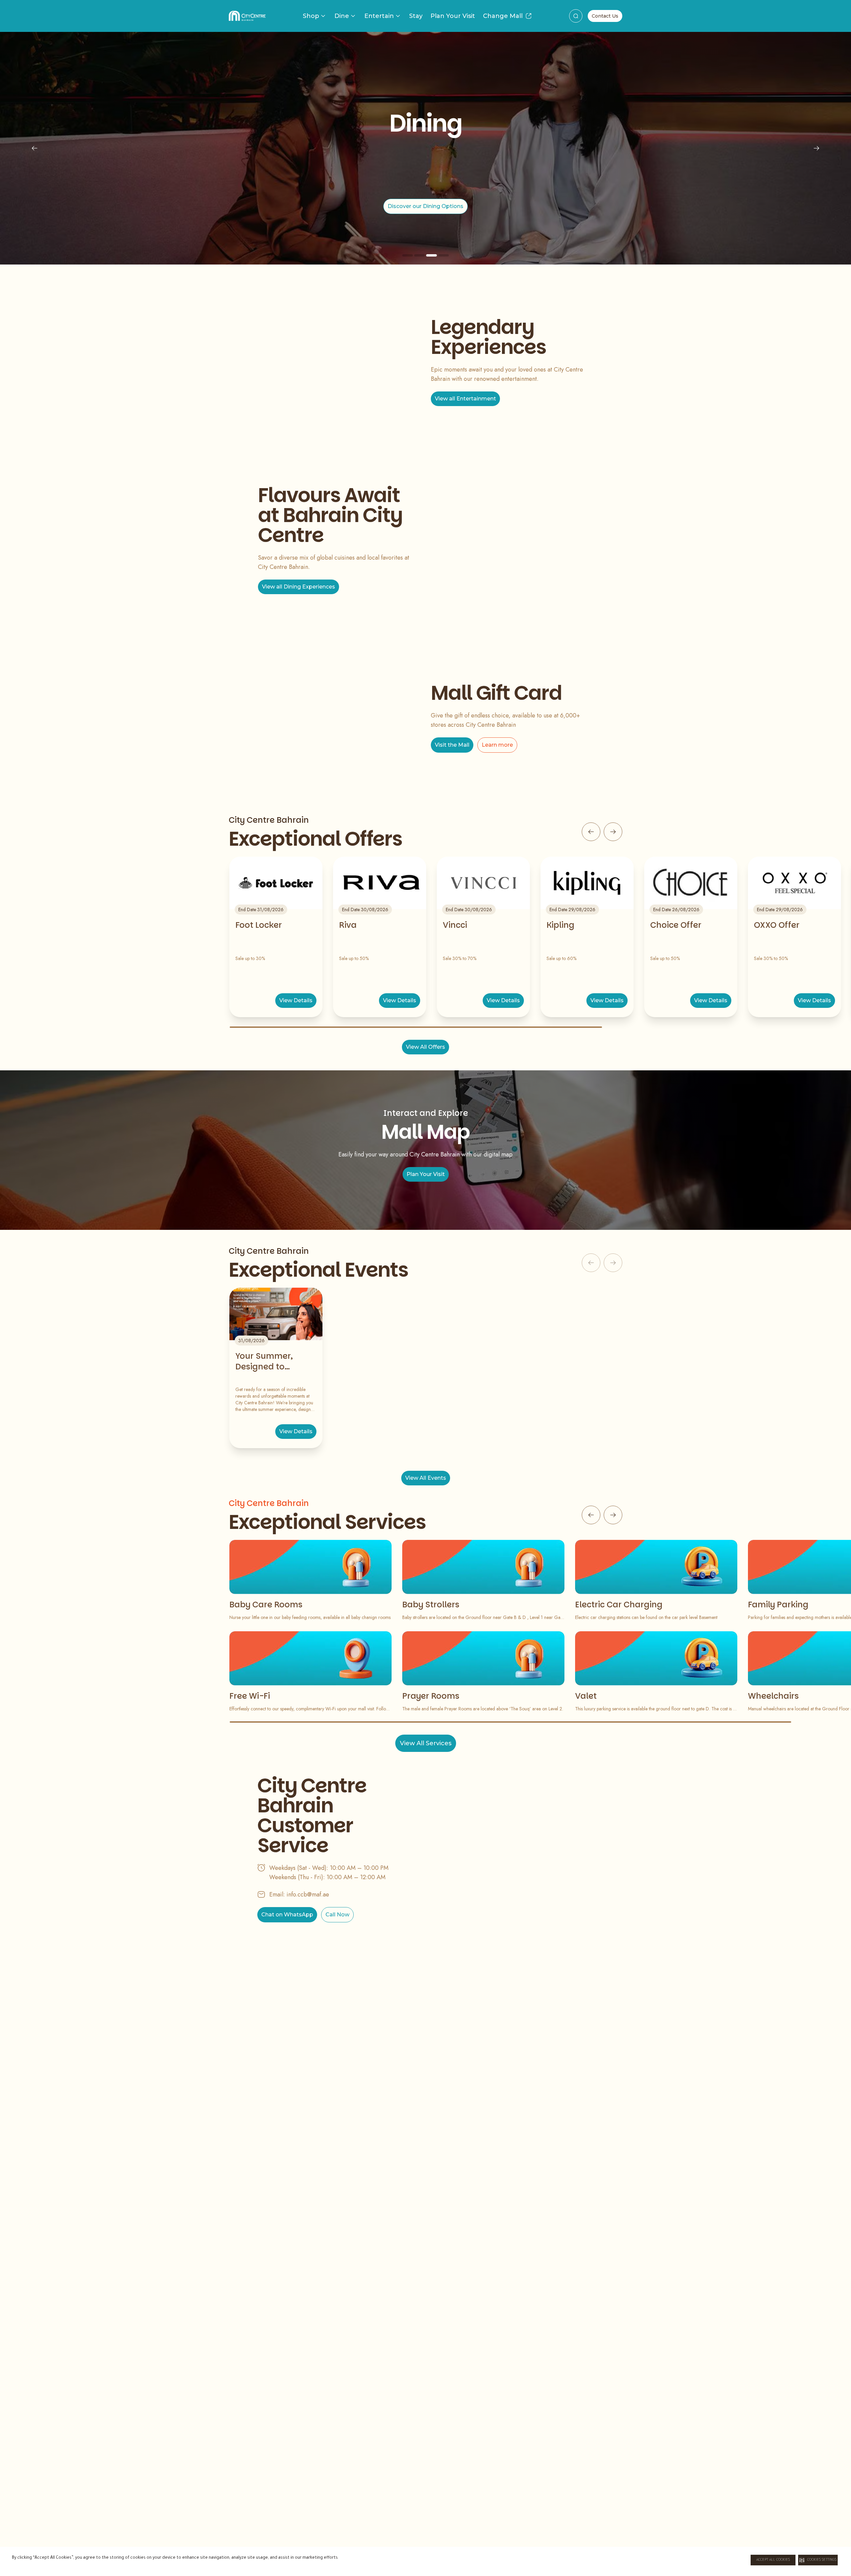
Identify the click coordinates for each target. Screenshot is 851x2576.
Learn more (497, 745)
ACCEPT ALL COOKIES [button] (773, 2560)
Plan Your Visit (453, 16)
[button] (818, 2560)
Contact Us (605, 16)
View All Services (426, 1743)
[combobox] (576, 16)
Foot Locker (259, 925)
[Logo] (247, 16)
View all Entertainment (465, 399)
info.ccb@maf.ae (308, 1894)
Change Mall (503, 16)
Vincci (455, 925)
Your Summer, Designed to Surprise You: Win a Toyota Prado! (274, 1361)
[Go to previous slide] (591, 832)
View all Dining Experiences (299, 587)
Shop (311, 16)
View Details (296, 1000)
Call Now (337, 1915)
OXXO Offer (777, 925)
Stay (416, 16)
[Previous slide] (35, 148)
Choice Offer (676, 925)
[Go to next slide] (613, 832)
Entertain (379, 16)
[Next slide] (816, 148)
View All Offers (425, 1047)
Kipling (560, 925)
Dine (342, 16)
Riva (348, 925)
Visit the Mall (452, 745)
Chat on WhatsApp (287, 1915)
